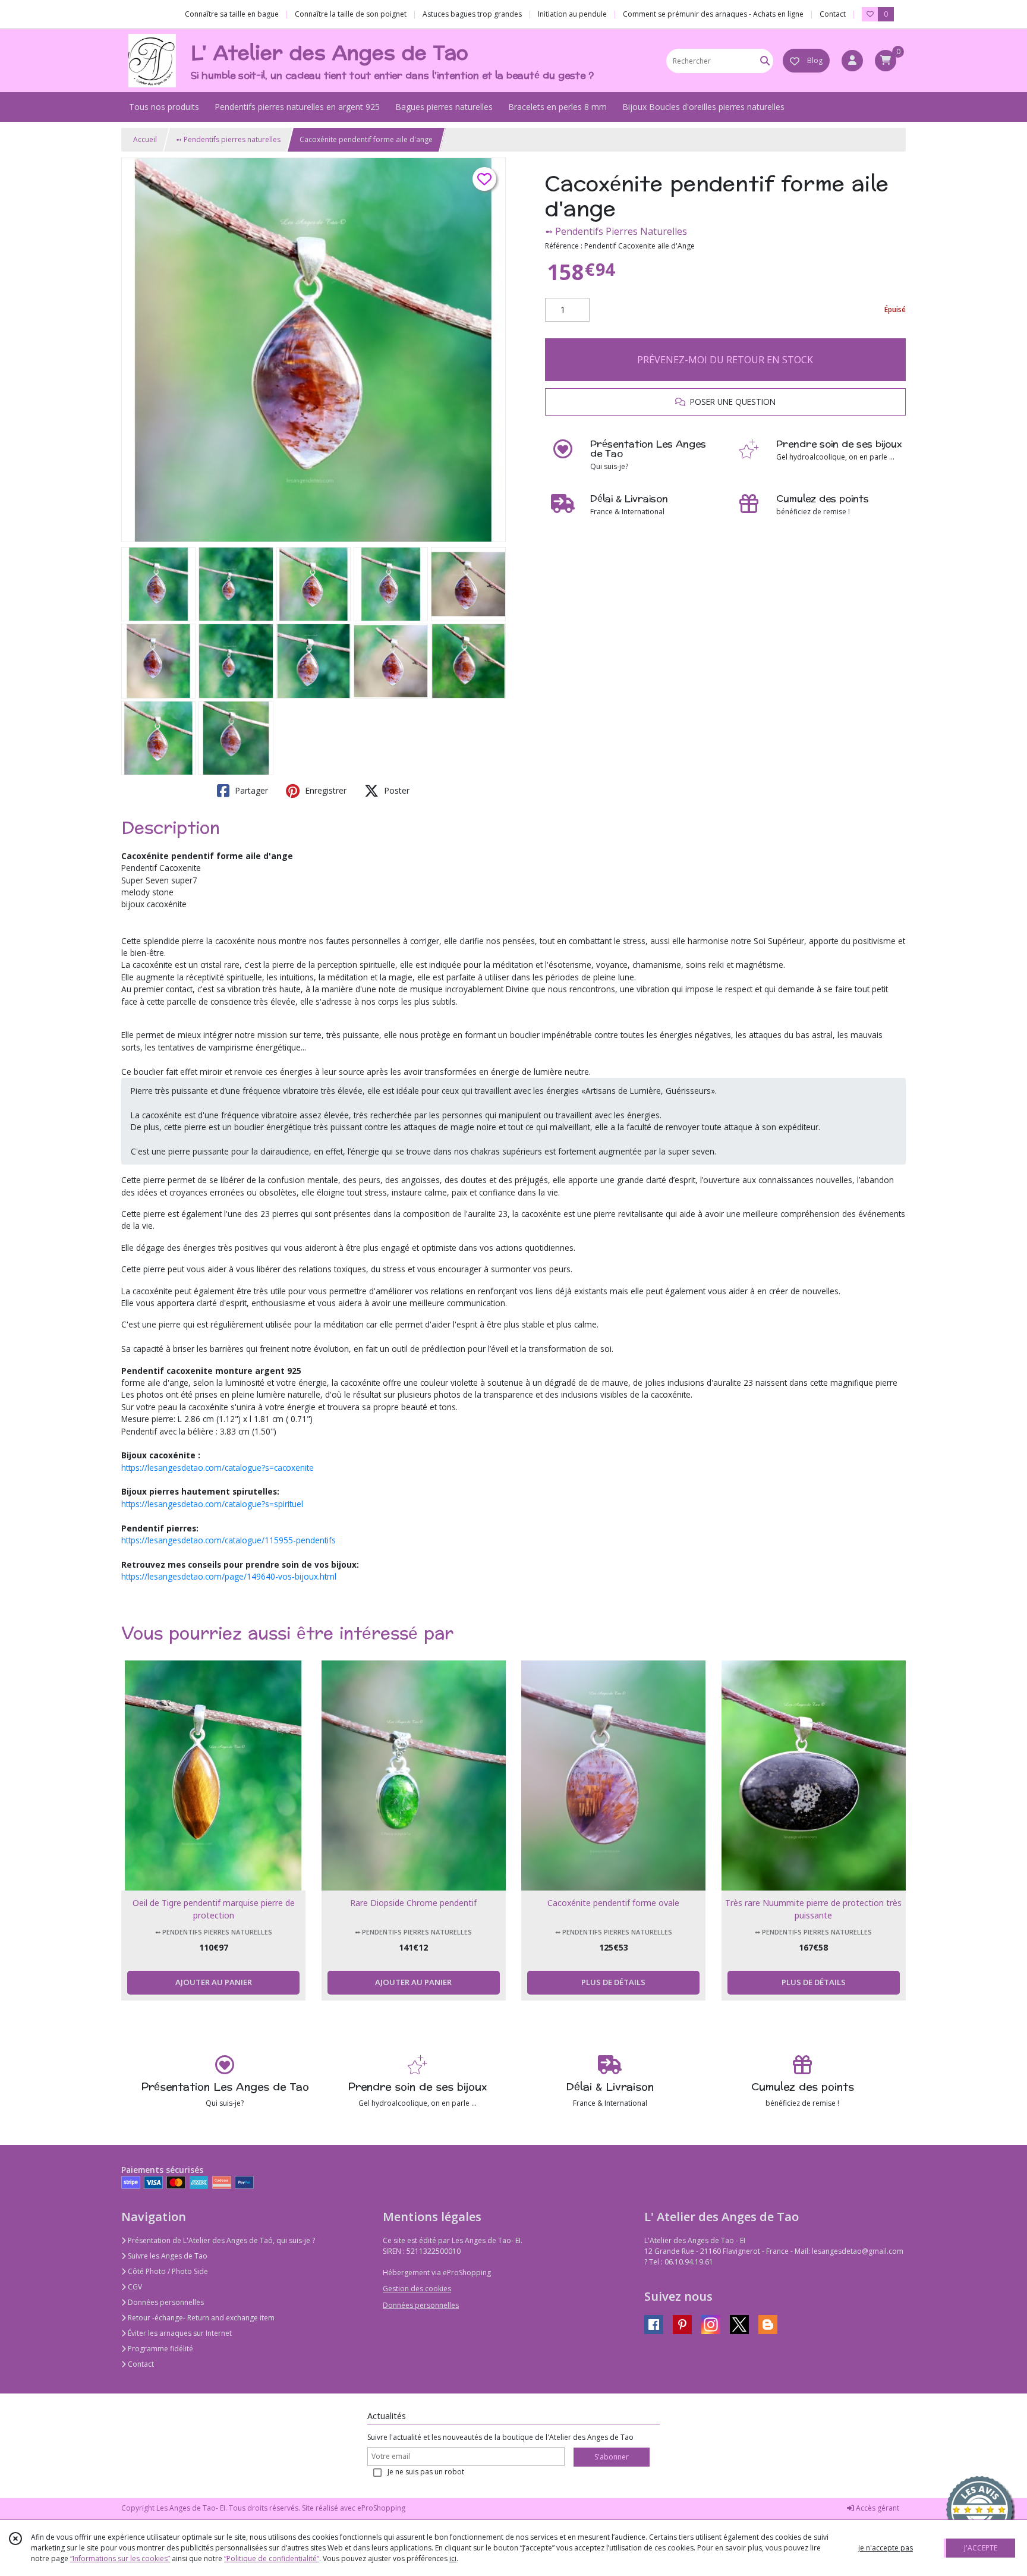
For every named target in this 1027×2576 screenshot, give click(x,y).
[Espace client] (852, 61)
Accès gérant (877, 2508)
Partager (250, 790)
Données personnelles (165, 2302)
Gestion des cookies (417, 2289)
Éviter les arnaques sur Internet (179, 2333)
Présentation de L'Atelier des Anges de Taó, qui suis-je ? (220, 2240)
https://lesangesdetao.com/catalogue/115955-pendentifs (229, 1540)
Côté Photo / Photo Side (167, 2271)
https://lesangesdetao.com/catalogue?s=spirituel (212, 1504)
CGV (134, 2287)
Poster (396, 790)
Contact (833, 14)
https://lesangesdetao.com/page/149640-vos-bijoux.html (229, 1576)
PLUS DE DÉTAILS (613, 1982)
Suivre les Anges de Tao (167, 2256)
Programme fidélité (160, 2349)
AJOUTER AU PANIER (214, 1982)
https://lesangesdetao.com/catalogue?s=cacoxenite (218, 1468)
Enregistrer (325, 790)
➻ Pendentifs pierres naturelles (228, 139)
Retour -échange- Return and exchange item (200, 2318)
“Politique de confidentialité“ (272, 2558)
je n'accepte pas (886, 2548)
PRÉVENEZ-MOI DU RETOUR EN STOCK (725, 360)
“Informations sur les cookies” (120, 2558)
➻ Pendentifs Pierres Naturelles (616, 231)
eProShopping (381, 2508)
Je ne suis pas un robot (426, 2472)
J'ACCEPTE (981, 2548)
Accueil (145, 139)
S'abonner (612, 2457)
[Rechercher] (765, 61)
